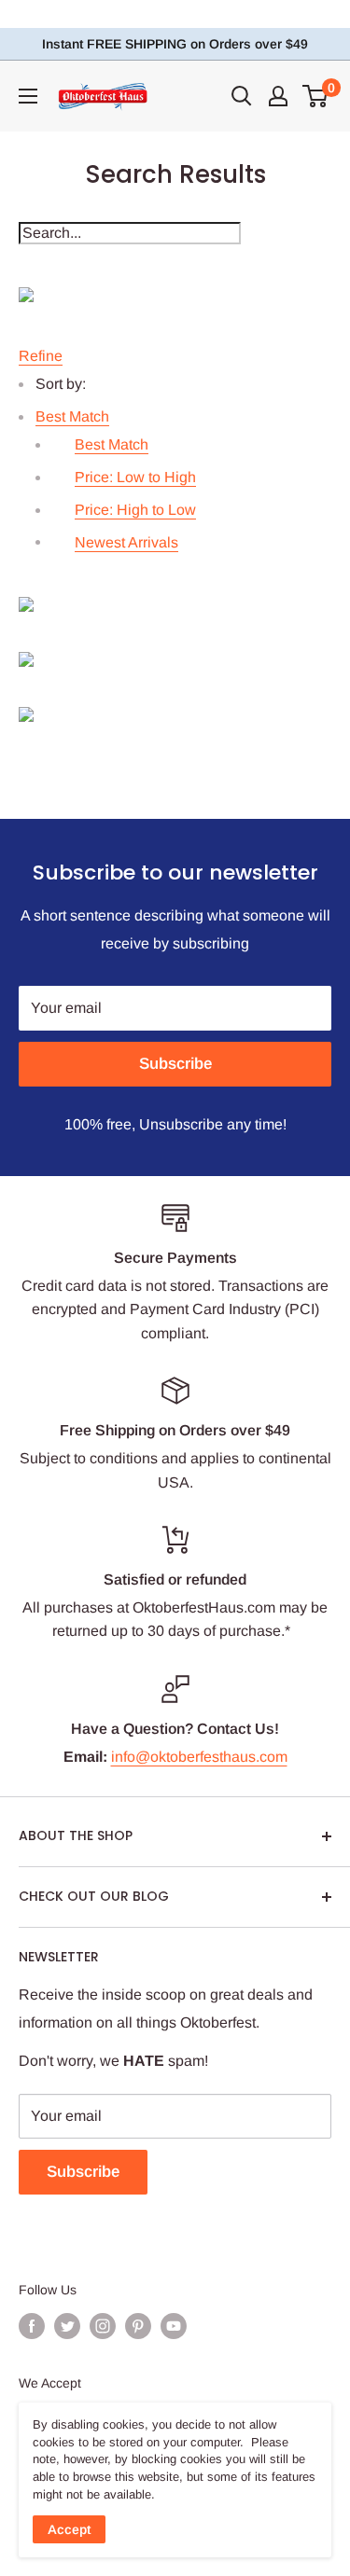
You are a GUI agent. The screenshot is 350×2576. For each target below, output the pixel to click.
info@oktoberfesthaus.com (199, 1757)
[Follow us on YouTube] (174, 2325)
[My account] (278, 96)
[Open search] (242, 96)
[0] (316, 96)
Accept (69, 2529)
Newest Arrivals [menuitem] (126, 542)
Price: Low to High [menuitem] (135, 477)
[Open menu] (28, 96)
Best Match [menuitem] (112, 444)
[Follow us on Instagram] (103, 2325)
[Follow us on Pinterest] (138, 2325)
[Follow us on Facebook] (32, 2325)
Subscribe (175, 1064)
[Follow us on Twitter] (67, 2325)
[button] (72, 416)
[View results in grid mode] (175, 604)
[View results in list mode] (175, 659)
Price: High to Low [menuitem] (135, 510)
